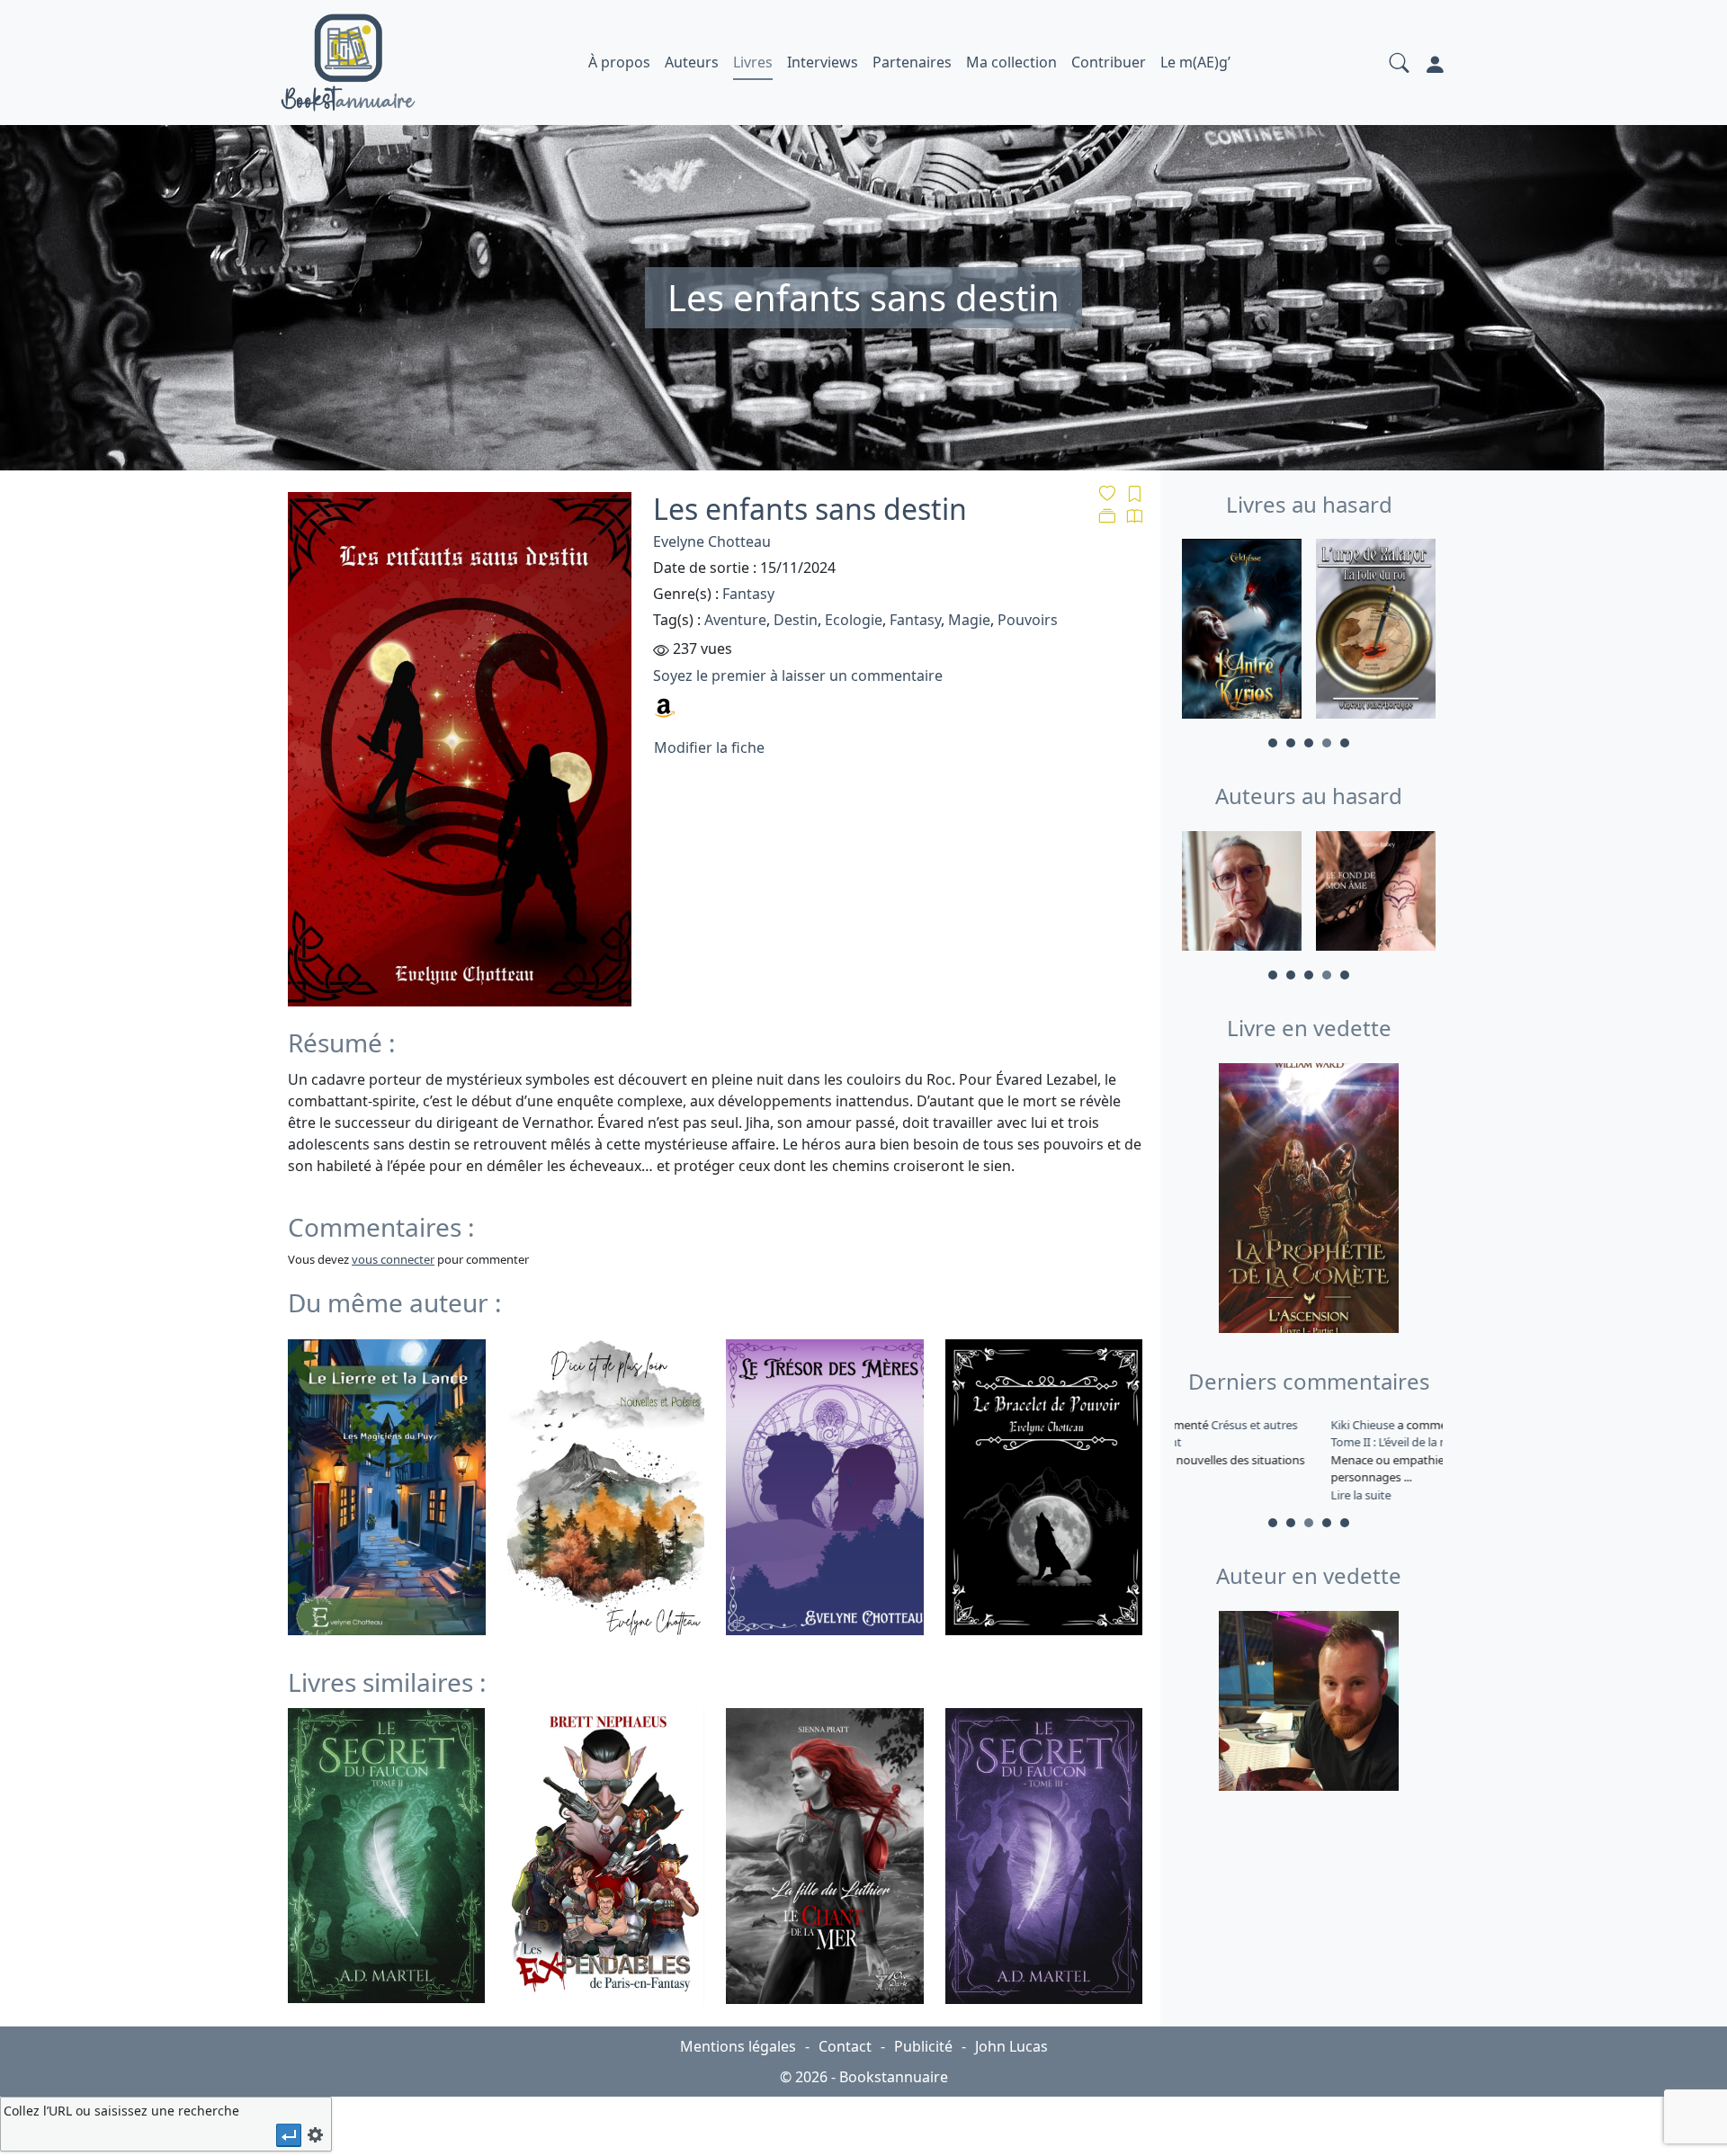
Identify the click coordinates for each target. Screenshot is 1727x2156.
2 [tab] (1291, 743)
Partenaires (912, 62)
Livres (753, 62)
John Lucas (1011, 2046)
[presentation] (289, 2135)
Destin (796, 620)
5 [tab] (1345, 743)
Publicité (923, 2046)
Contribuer (1109, 62)
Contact (845, 2046)
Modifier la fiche (709, 747)
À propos (619, 62)
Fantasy (748, 594)
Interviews (823, 62)
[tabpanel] (1242, 631)
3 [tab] (1309, 743)
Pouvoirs (1028, 620)
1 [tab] (1273, 743)
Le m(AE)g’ (1195, 62)
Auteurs (692, 62)
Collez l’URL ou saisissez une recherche (121, 2111)
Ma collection (1011, 62)
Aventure (735, 620)
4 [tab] (1327, 743)
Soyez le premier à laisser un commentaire (798, 675)
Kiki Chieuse (1215, 1425)
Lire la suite (1212, 1495)
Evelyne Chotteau (712, 541)
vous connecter (393, 1259)
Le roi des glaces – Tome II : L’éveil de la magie (1298, 1434)
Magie (969, 620)
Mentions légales (738, 2046)
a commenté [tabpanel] (1307, 1460)
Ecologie (854, 620)
